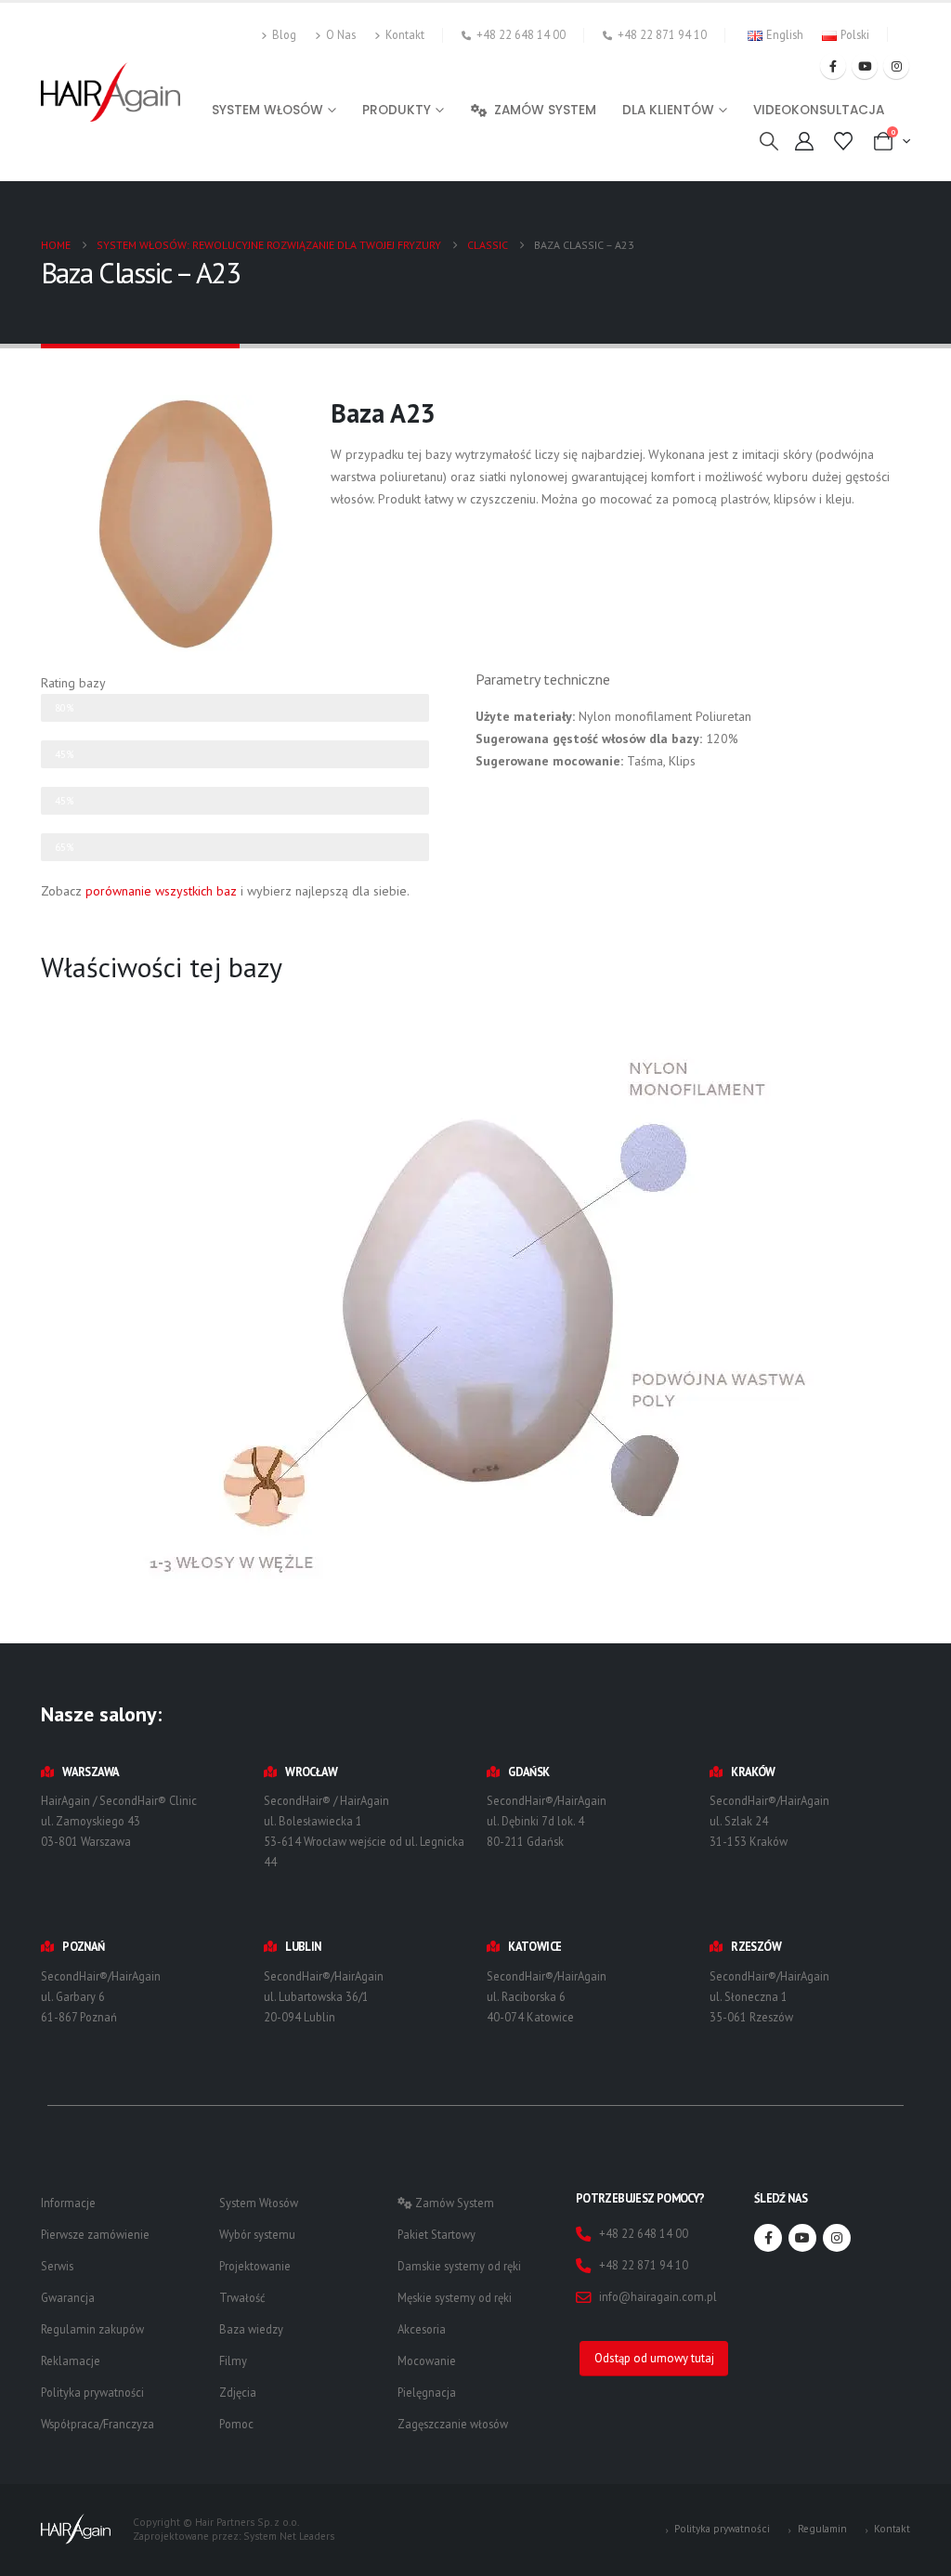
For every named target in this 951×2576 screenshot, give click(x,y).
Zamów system (545, 110)
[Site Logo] (111, 92)
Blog (284, 34)
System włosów (267, 110)
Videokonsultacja (819, 110)
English (785, 34)
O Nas (341, 34)
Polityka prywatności (92, 2392)
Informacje (68, 2203)
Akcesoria (422, 2329)
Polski (855, 34)
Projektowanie (255, 2266)
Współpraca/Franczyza (98, 2424)
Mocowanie (427, 2360)
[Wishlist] (843, 141)
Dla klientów (668, 110)
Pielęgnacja (427, 2392)
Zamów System (453, 2203)
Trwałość (242, 2297)
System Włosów (259, 2203)
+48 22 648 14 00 (521, 34)
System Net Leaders (289, 2536)
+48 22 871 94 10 (662, 34)
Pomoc (236, 2424)
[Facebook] (833, 66)
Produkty (397, 110)
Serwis (57, 2266)
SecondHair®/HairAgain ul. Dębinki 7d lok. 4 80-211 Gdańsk (547, 1821)
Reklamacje (71, 2360)
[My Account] (804, 141)
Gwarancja (68, 2297)
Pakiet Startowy (436, 2234)
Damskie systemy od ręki (459, 2266)
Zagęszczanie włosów (453, 2424)
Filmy (233, 2360)
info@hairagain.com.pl (658, 2296)
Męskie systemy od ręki (455, 2297)
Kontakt (405, 34)
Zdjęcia (238, 2392)
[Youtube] (865, 66)
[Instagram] (896, 66)
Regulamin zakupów (92, 2329)
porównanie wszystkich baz (161, 891)
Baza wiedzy (251, 2329)
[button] (769, 141)
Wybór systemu (257, 2234)
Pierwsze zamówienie (95, 2234)
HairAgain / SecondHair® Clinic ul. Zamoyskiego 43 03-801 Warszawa (119, 1821)
